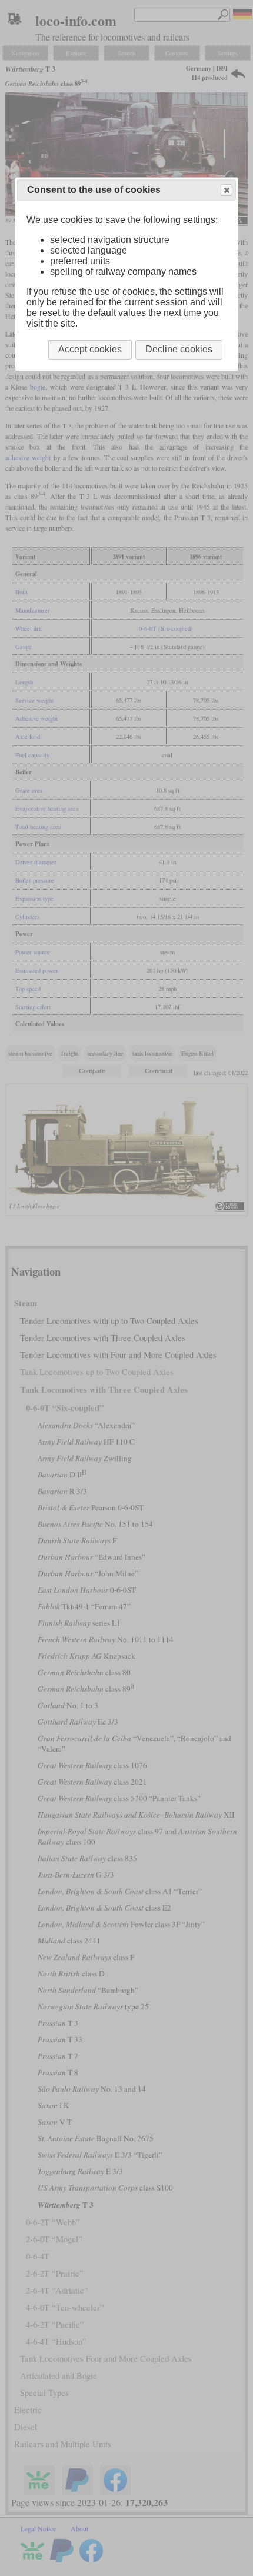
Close (227, 190)
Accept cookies (90, 349)
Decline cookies (179, 349)
